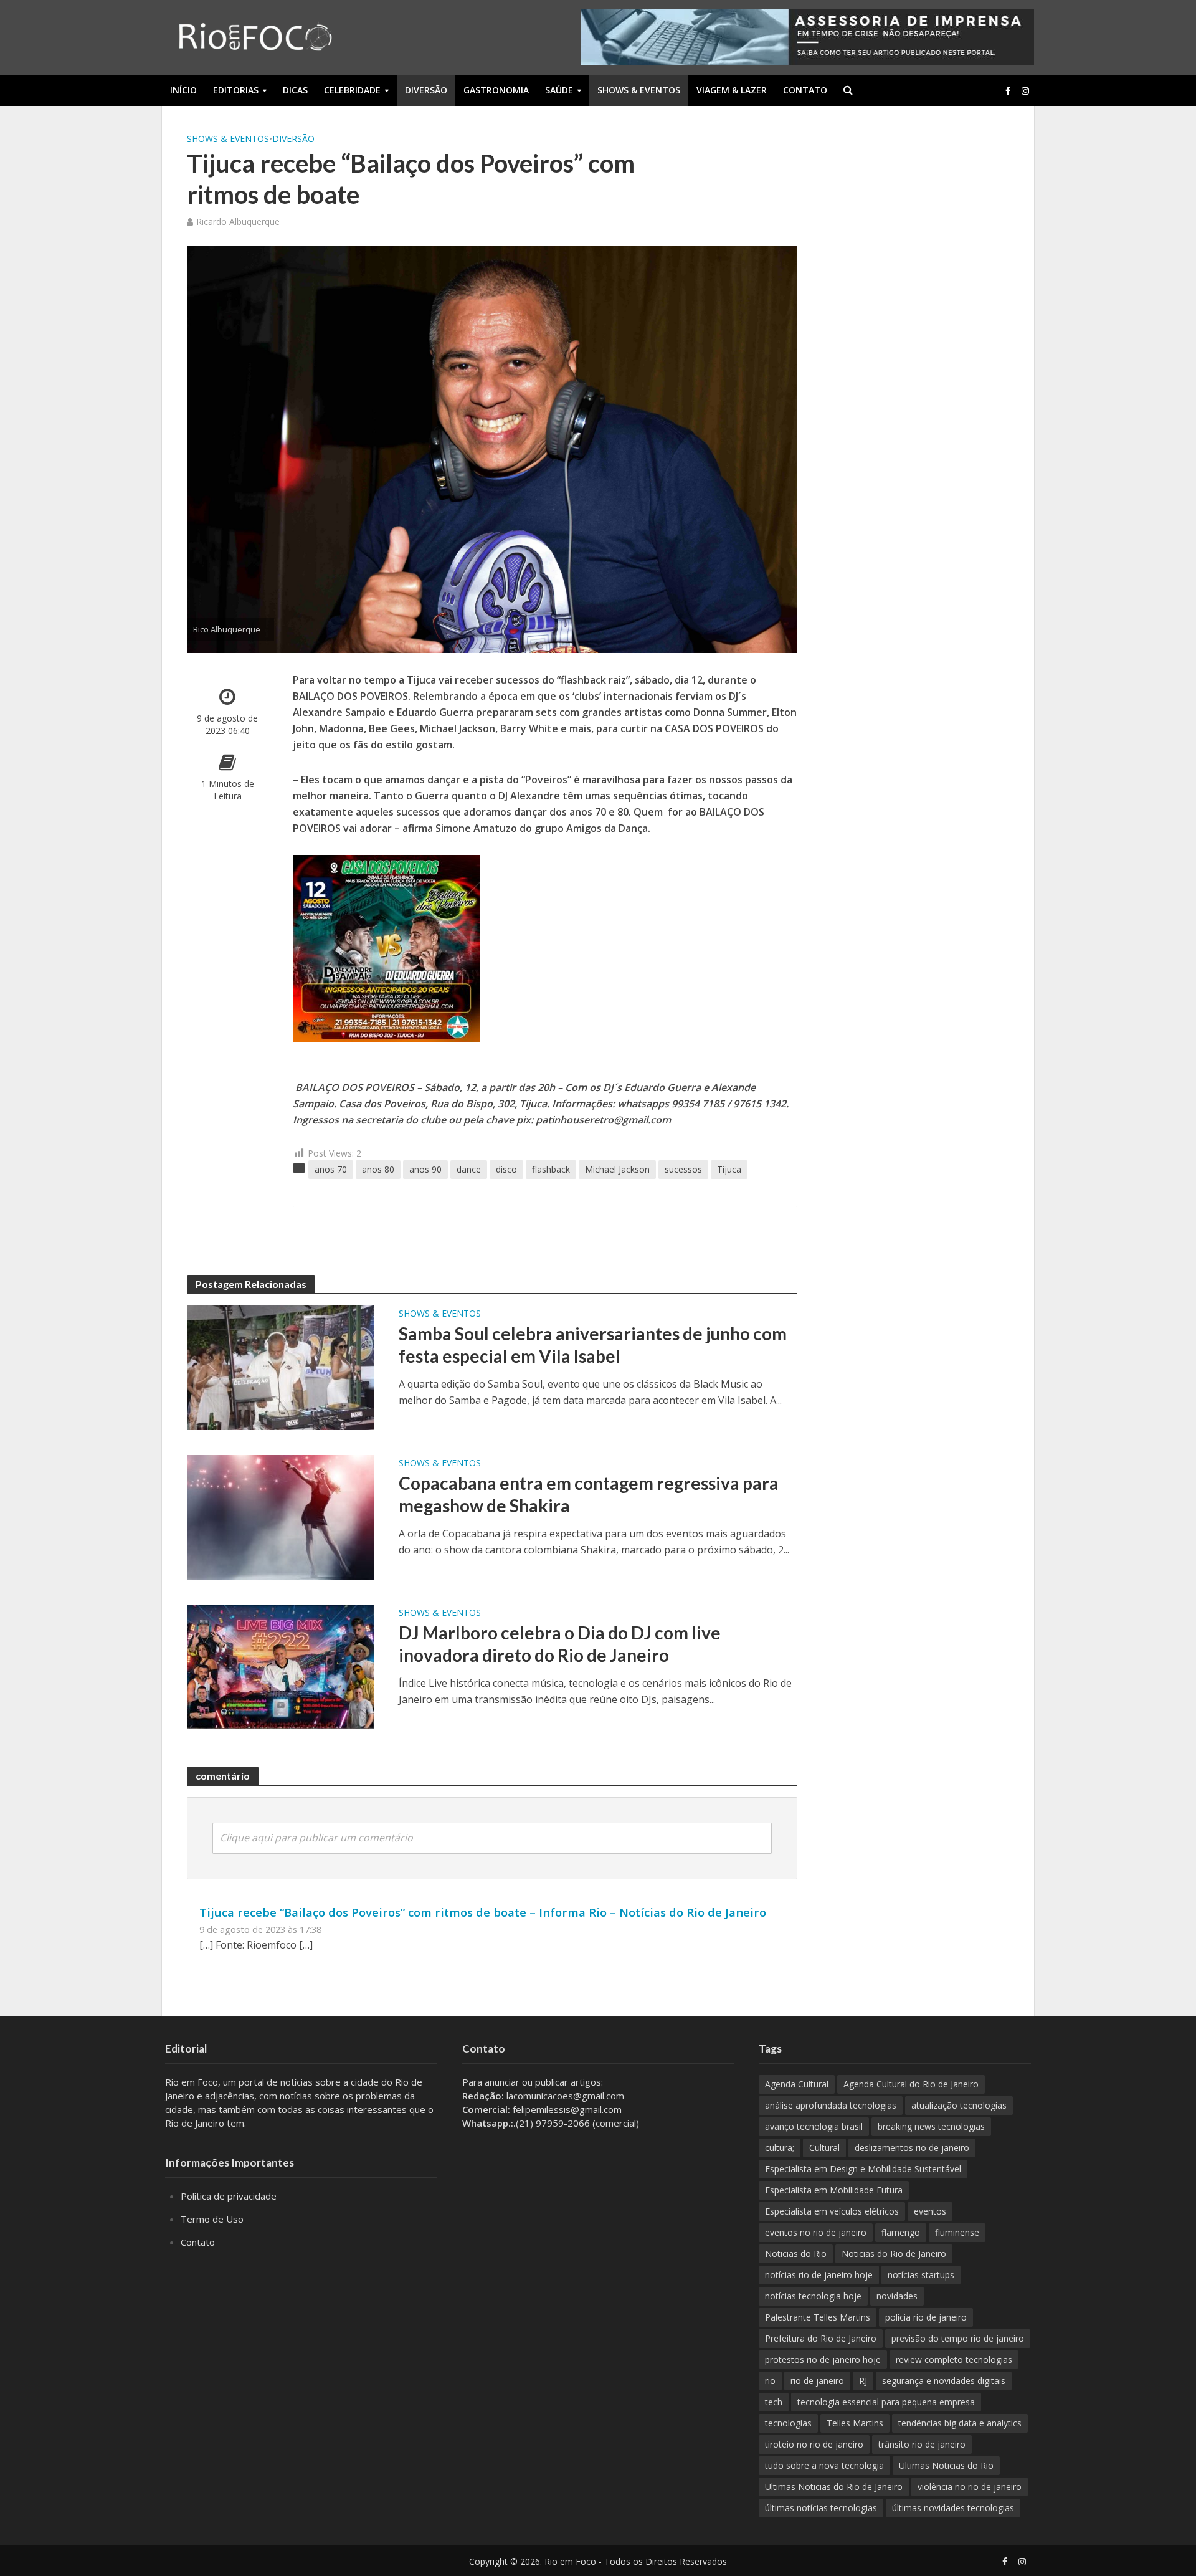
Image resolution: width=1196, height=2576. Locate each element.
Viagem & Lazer (732, 90)
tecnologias (788, 2423)
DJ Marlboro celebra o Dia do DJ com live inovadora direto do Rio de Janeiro (560, 1644)
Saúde (559, 90)
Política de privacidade (229, 2196)
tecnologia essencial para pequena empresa (886, 2402)
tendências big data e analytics (960, 2423)
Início (183, 90)
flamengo (901, 2232)
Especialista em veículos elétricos (832, 2211)
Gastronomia (496, 90)
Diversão (426, 90)
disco (506, 1169)
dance (469, 1169)
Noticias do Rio (796, 2254)
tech (774, 2402)
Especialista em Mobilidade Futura (834, 2190)
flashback (551, 1169)
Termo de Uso (212, 2219)
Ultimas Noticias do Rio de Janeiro (834, 2487)
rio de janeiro (817, 2381)
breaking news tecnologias (931, 2126)
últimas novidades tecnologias (953, 2508)
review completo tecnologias (954, 2359)
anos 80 (378, 1169)
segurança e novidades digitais (944, 2381)
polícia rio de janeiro (926, 2317)
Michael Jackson (617, 1169)
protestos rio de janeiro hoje (823, 2359)
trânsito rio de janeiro (922, 2444)
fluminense (957, 2232)
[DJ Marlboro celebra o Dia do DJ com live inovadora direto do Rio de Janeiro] (280, 1666)
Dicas (295, 90)
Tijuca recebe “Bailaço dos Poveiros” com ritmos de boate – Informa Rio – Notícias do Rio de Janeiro (483, 1912)
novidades (897, 2296)
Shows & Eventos (639, 90)
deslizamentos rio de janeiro (912, 2148)
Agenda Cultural (797, 2084)
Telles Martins (855, 2423)
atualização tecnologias (959, 2105)
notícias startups (921, 2275)
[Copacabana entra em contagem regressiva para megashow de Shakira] (280, 1516)
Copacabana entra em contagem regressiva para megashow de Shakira (589, 1494)
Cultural (824, 2148)
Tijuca (729, 1169)
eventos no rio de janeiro (816, 2232)
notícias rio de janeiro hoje (819, 2275)
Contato (805, 90)
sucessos (683, 1169)
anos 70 (331, 1169)
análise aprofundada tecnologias (831, 2105)
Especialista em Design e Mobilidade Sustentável (863, 2169)
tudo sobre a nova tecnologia (824, 2465)
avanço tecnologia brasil (814, 2126)
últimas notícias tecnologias (821, 2508)
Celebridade (352, 90)
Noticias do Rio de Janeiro (894, 2254)
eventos (930, 2211)
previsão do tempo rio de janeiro (958, 2338)
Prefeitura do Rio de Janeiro (821, 2338)
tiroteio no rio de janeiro (814, 2444)
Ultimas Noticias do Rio (946, 2465)
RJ (863, 2381)
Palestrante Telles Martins (818, 2317)
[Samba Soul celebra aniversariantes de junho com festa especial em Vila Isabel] (280, 1367)
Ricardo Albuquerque (238, 222)
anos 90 (425, 1169)
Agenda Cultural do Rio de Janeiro (911, 2084)
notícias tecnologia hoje (813, 2296)
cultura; (780, 2148)
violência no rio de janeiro (970, 2487)
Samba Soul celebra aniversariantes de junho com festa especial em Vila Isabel (593, 1345)
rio (770, 2381)
